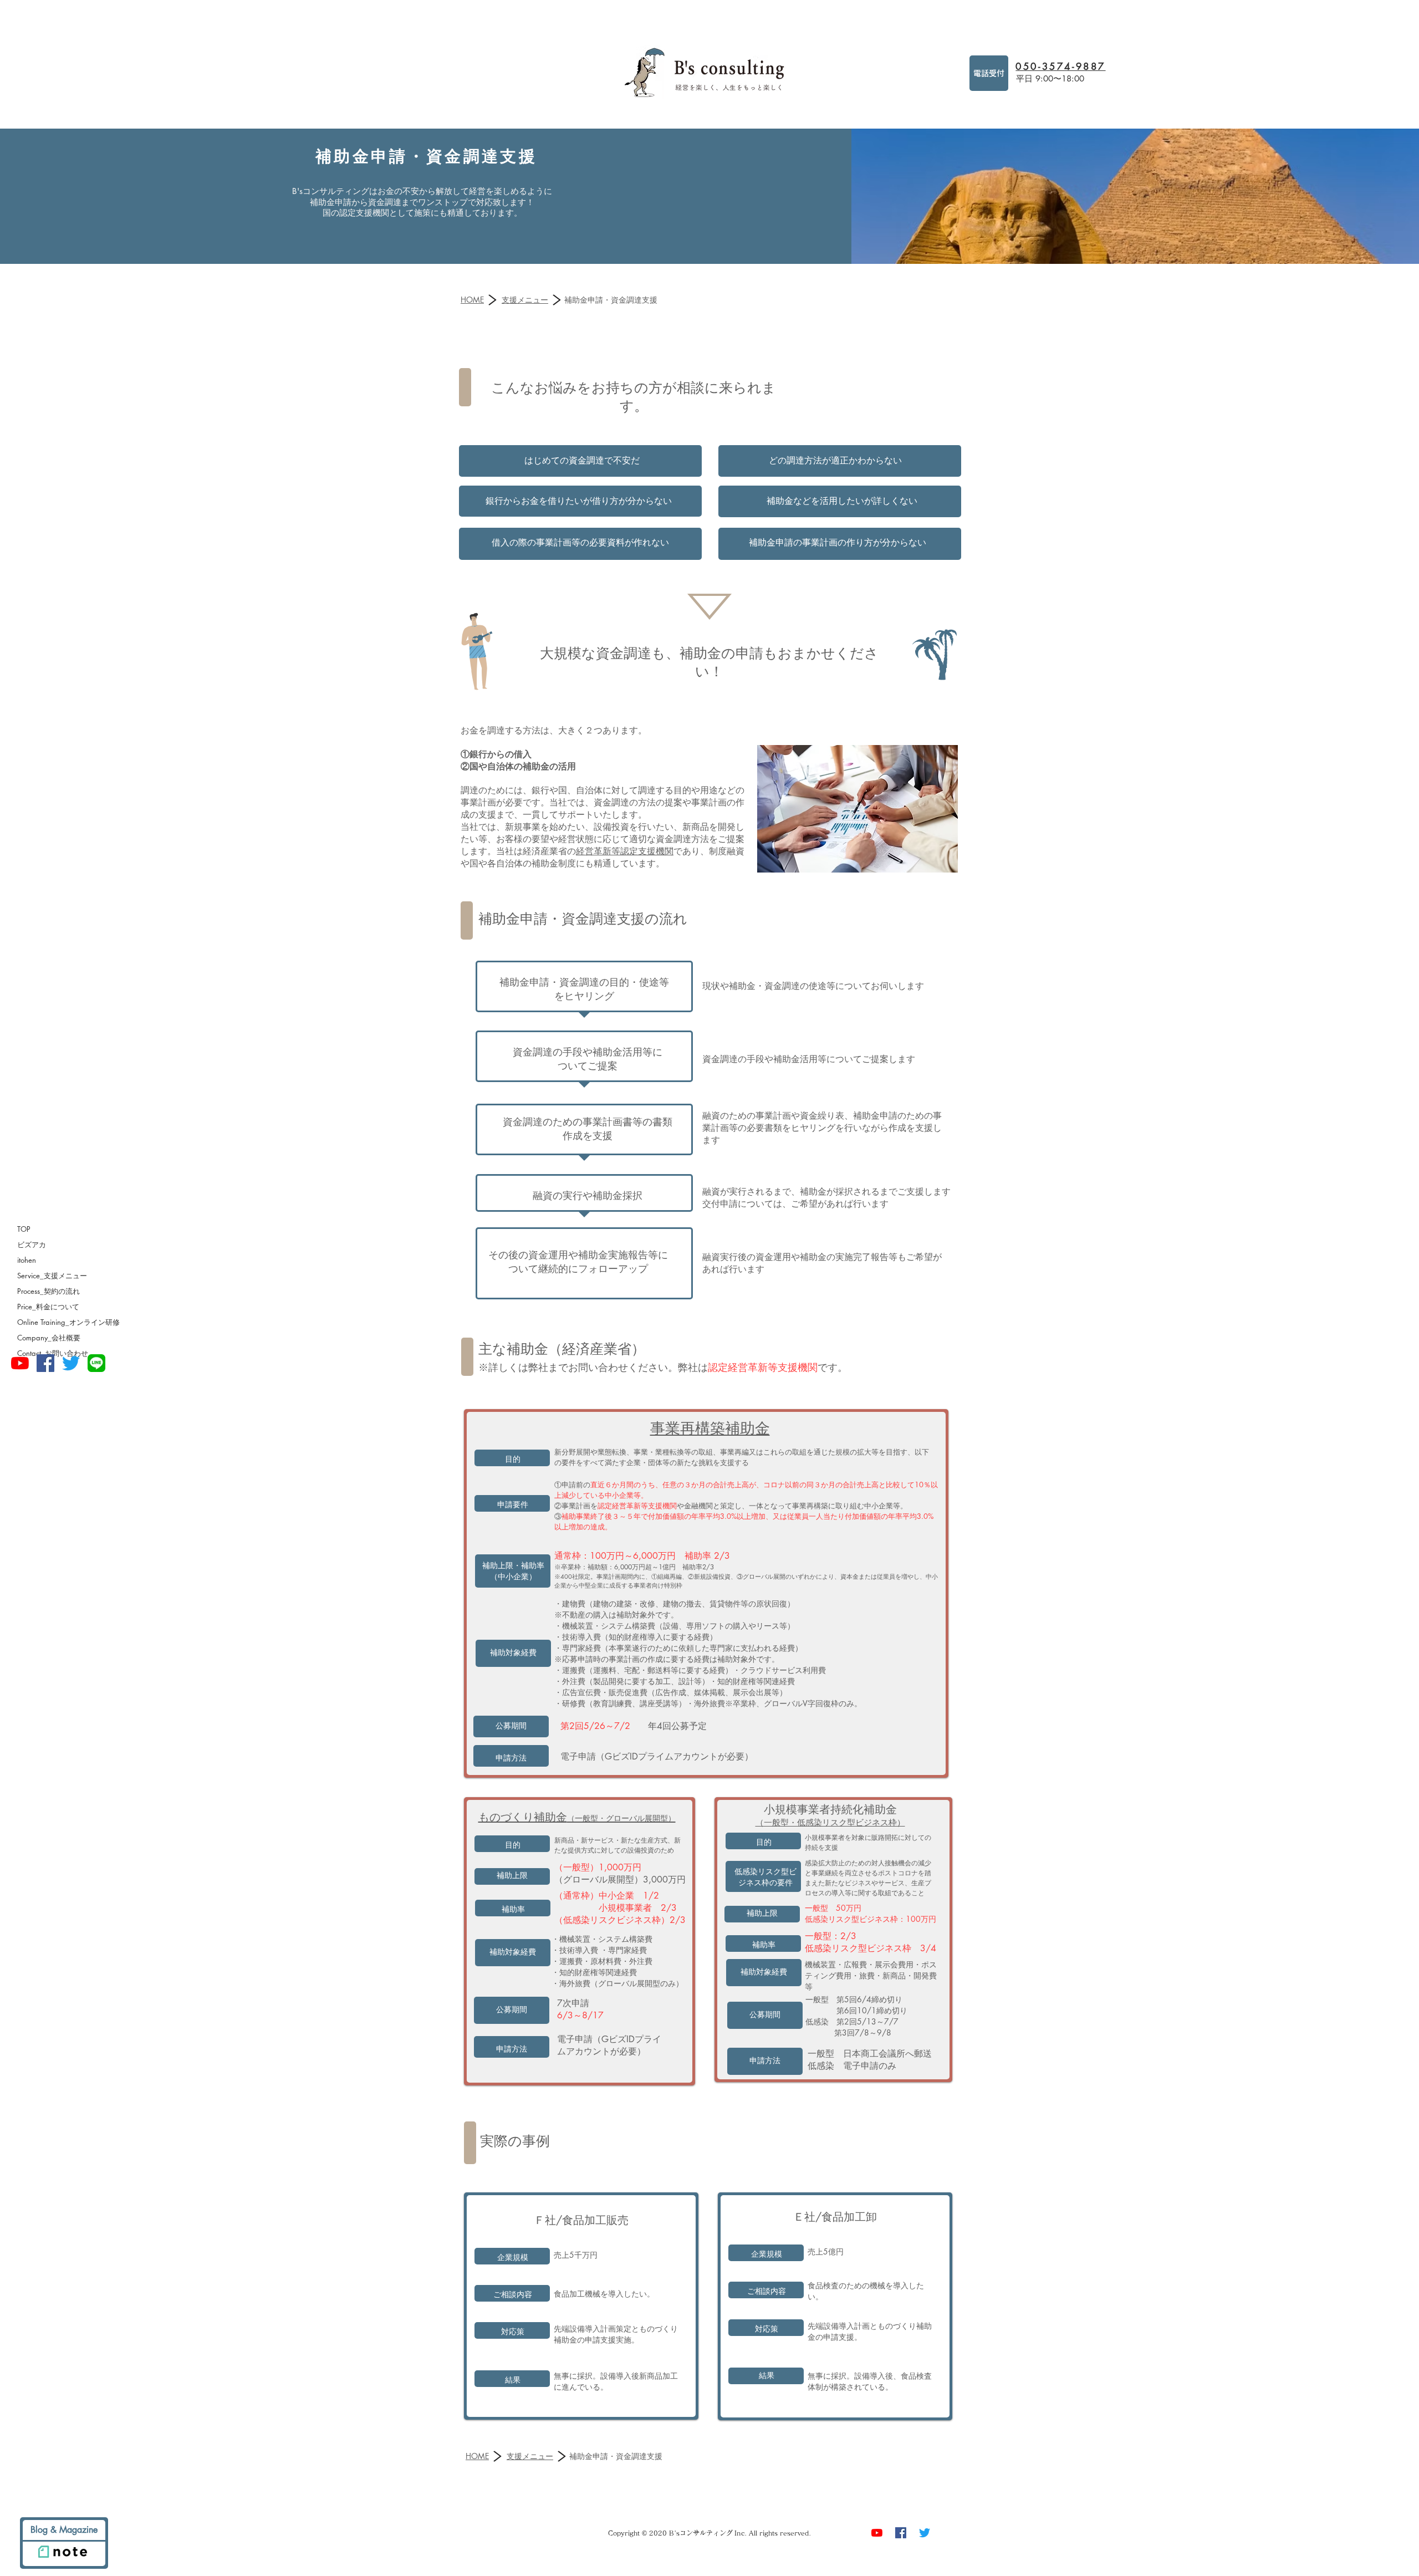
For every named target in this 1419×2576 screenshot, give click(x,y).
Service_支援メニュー (52, 1276)
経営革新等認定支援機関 (625, 851)
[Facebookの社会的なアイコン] (45, 1363)
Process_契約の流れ (49, 1291)
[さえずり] (71, 1363)
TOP (24, 1229)
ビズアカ (32, 1244)
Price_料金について (48, 1307)
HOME (472, 300)
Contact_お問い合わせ (53, 1353)
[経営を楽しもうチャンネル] (20, 1363)
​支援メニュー (525, 300)
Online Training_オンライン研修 (68, 1322)
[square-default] (96, 1363)
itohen (27, 1260)
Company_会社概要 (49, 1338)
